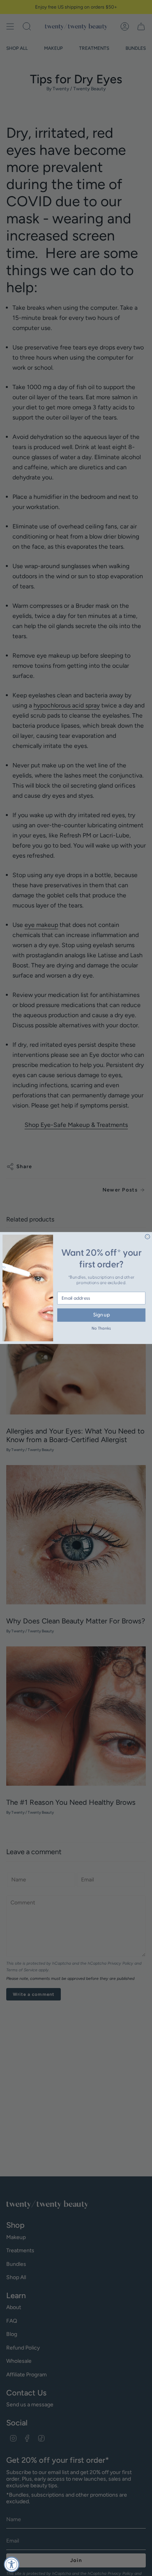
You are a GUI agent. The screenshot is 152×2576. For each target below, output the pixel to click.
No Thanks (101, 1329)
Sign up (102, 1315)
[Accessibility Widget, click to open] (12, 2564)
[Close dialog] (148, 1237)
